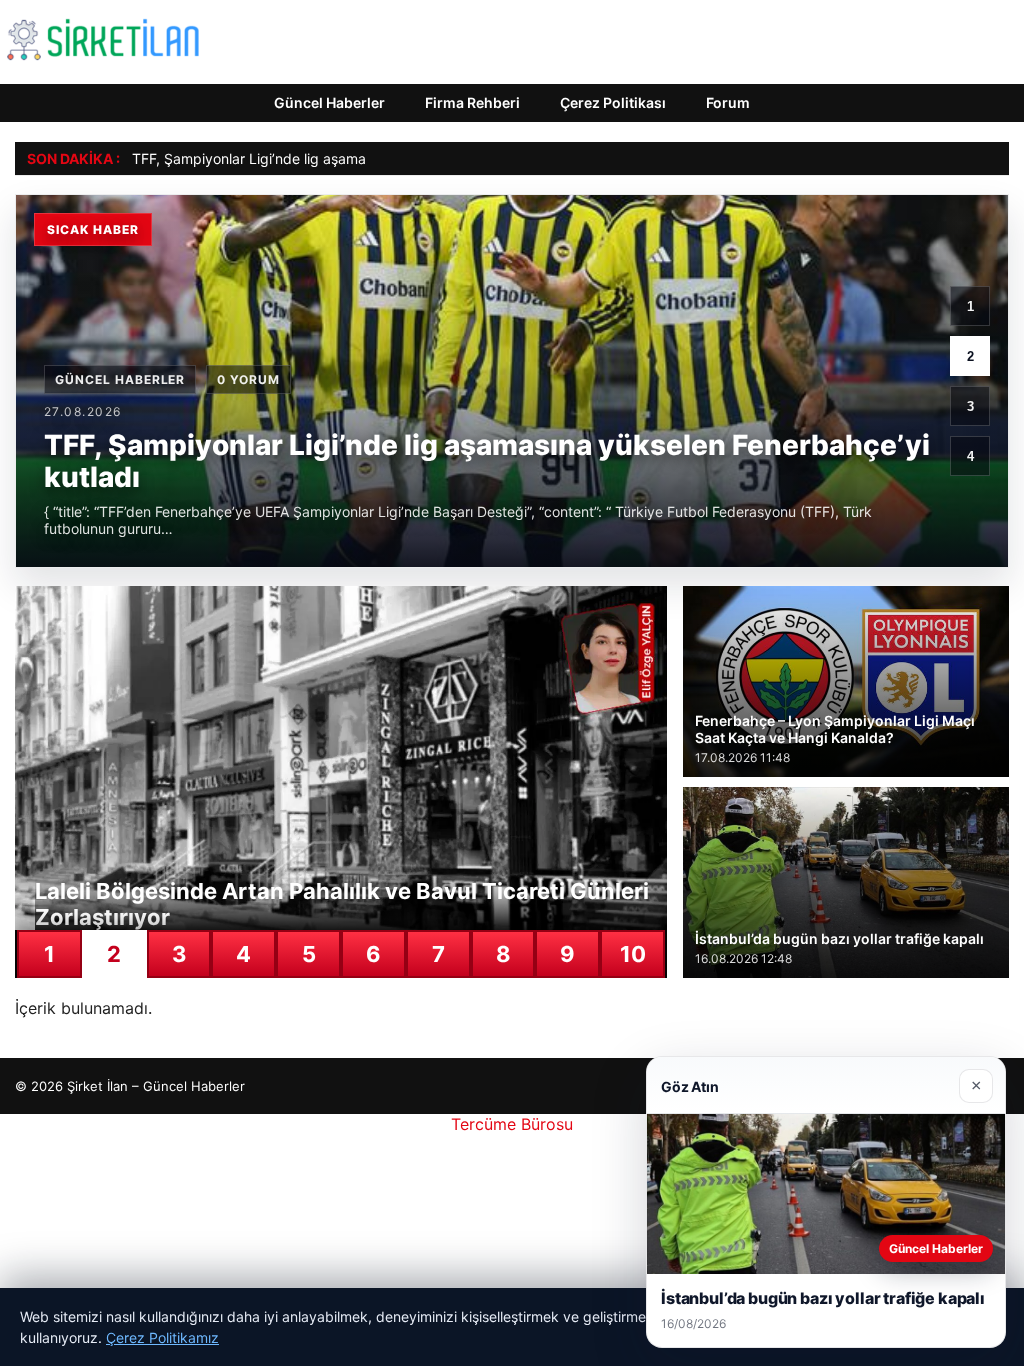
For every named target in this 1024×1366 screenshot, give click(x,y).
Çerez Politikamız (162, 1337)
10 (633, 954)
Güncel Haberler (329, 102)
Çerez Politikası (613, 102)
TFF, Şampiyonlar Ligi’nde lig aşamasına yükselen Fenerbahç (329, 158)
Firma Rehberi (472, 102)
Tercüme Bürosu (512, 1124)
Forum (728, 102)
